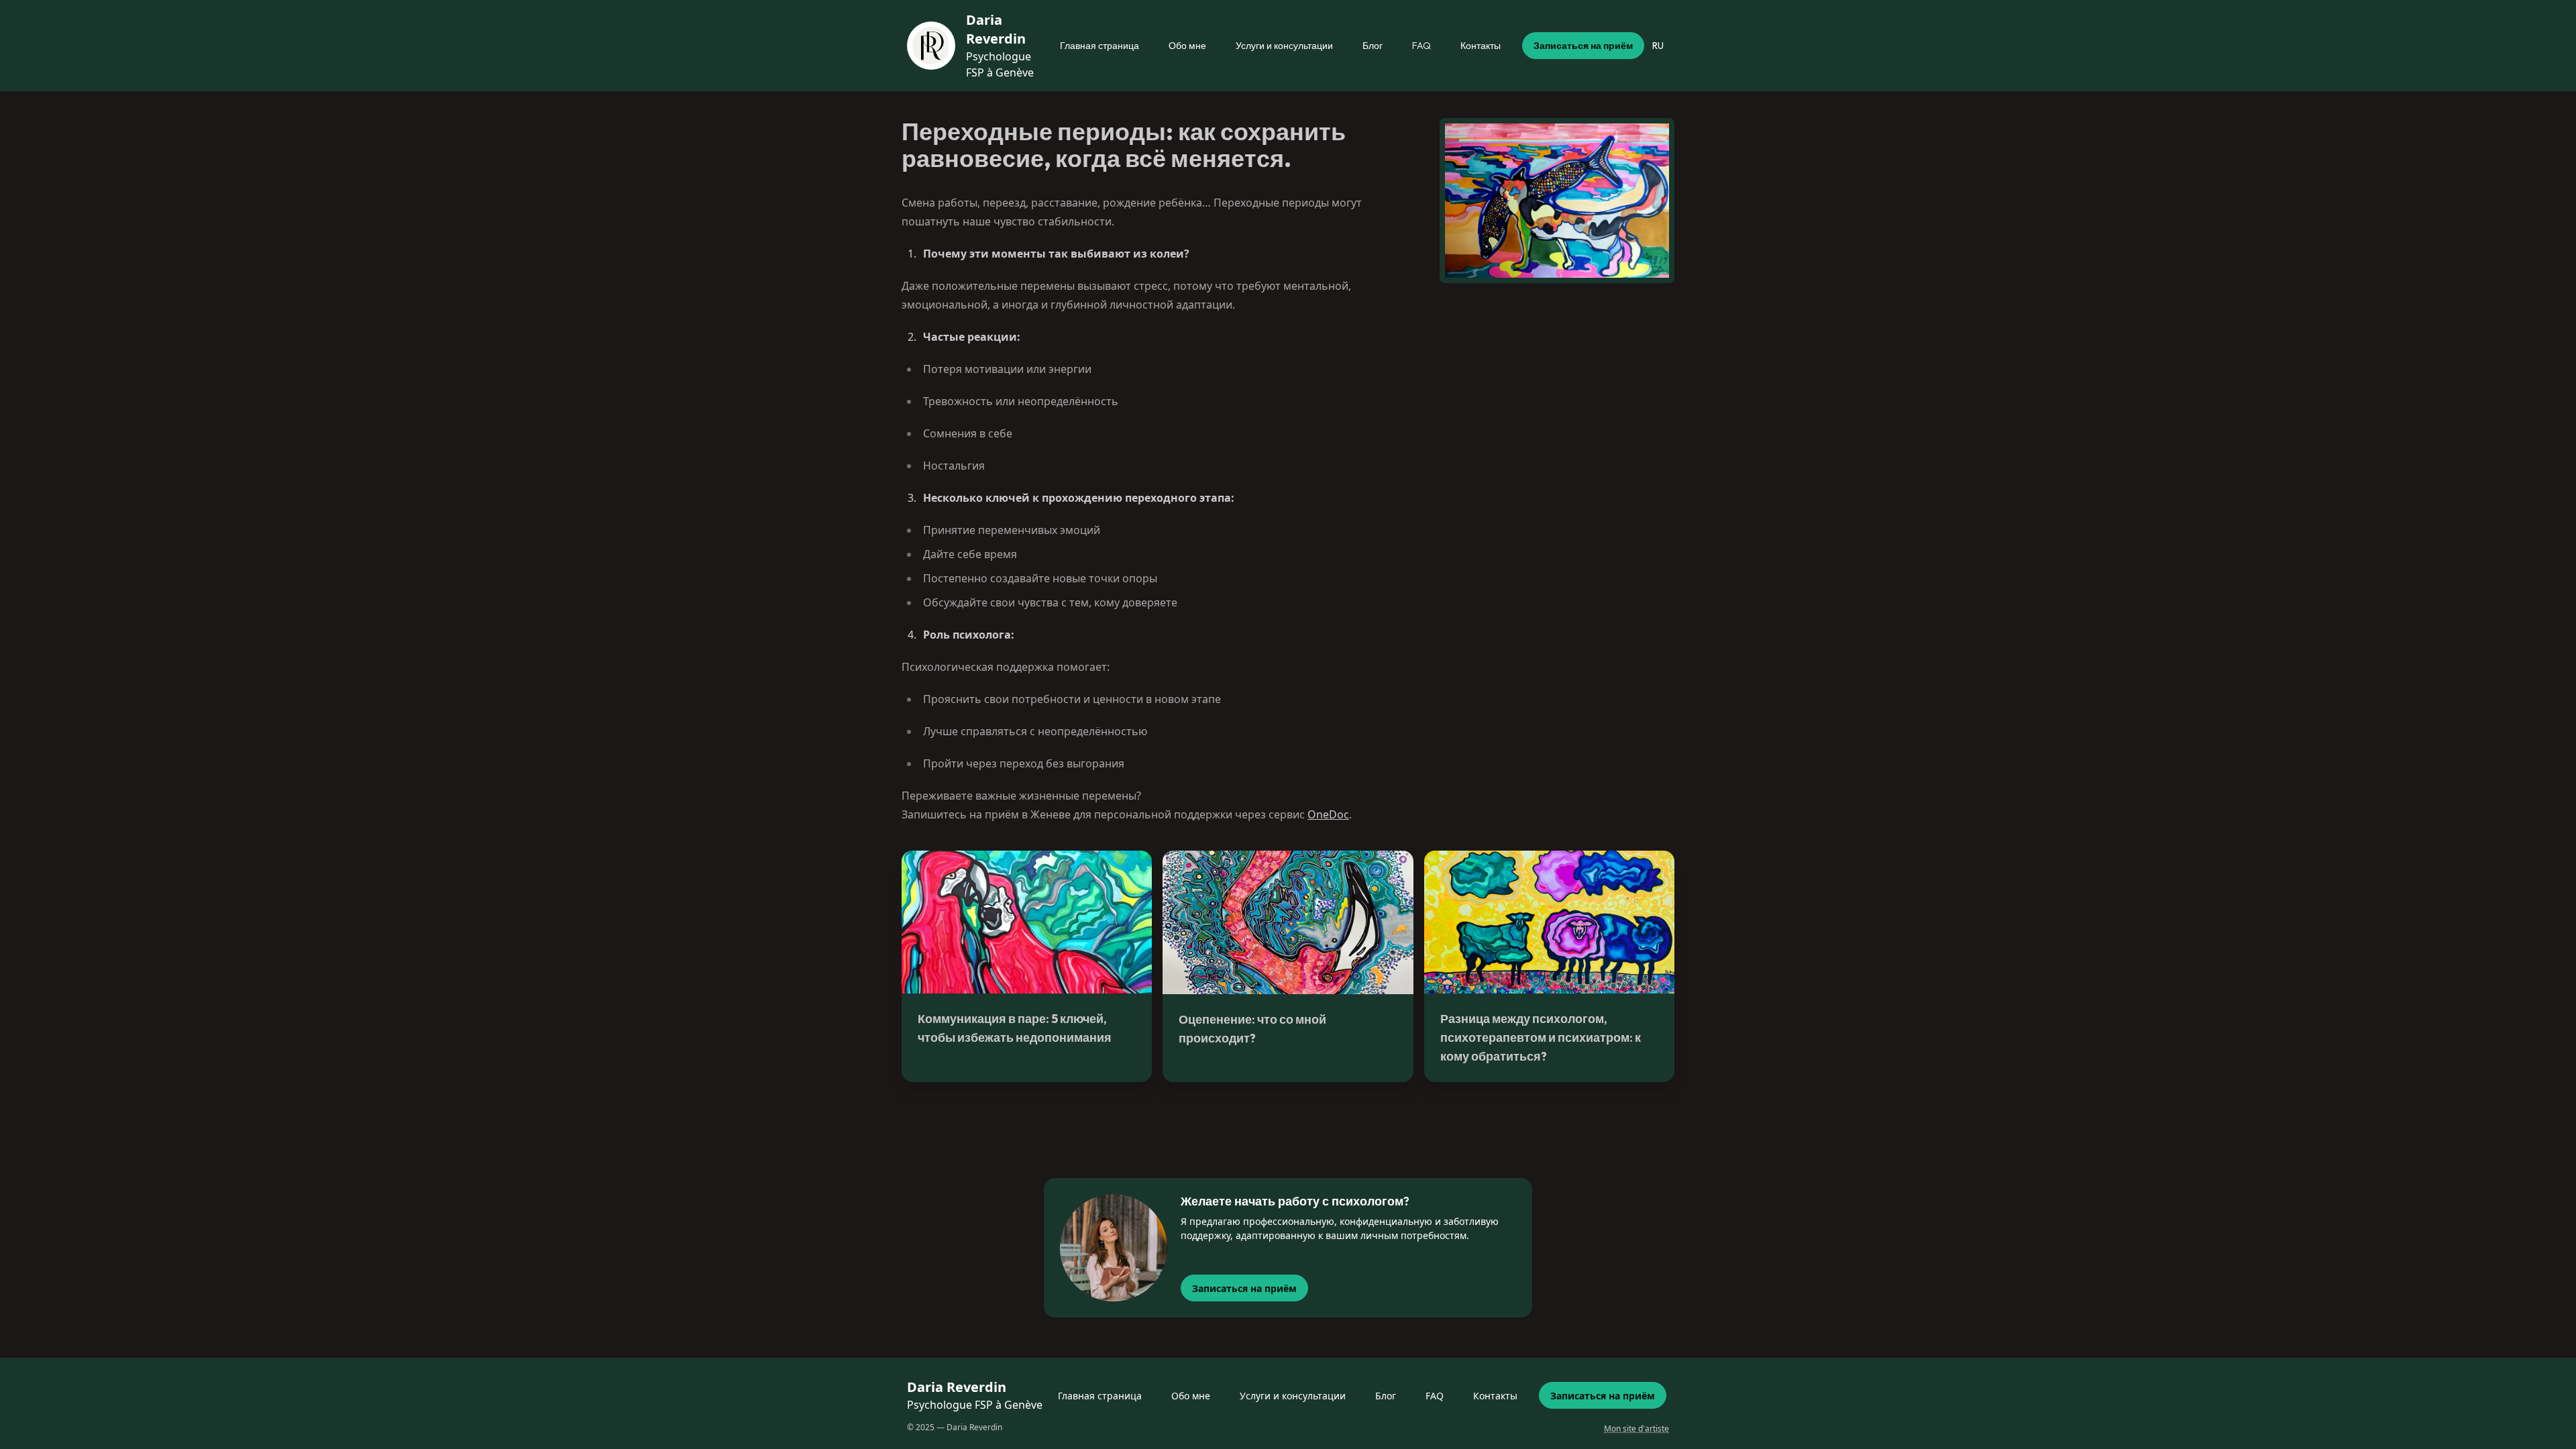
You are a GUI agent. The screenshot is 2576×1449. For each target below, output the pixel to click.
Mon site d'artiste (1636, 1429)
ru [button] (1658, 46)
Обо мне (1187, 46)
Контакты (1481, 46)
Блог (1373, 46)
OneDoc (1328, 814)
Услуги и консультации (1284, 46)
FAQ (1421, 46)
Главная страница (1099, 46)
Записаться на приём (1583, 46)
